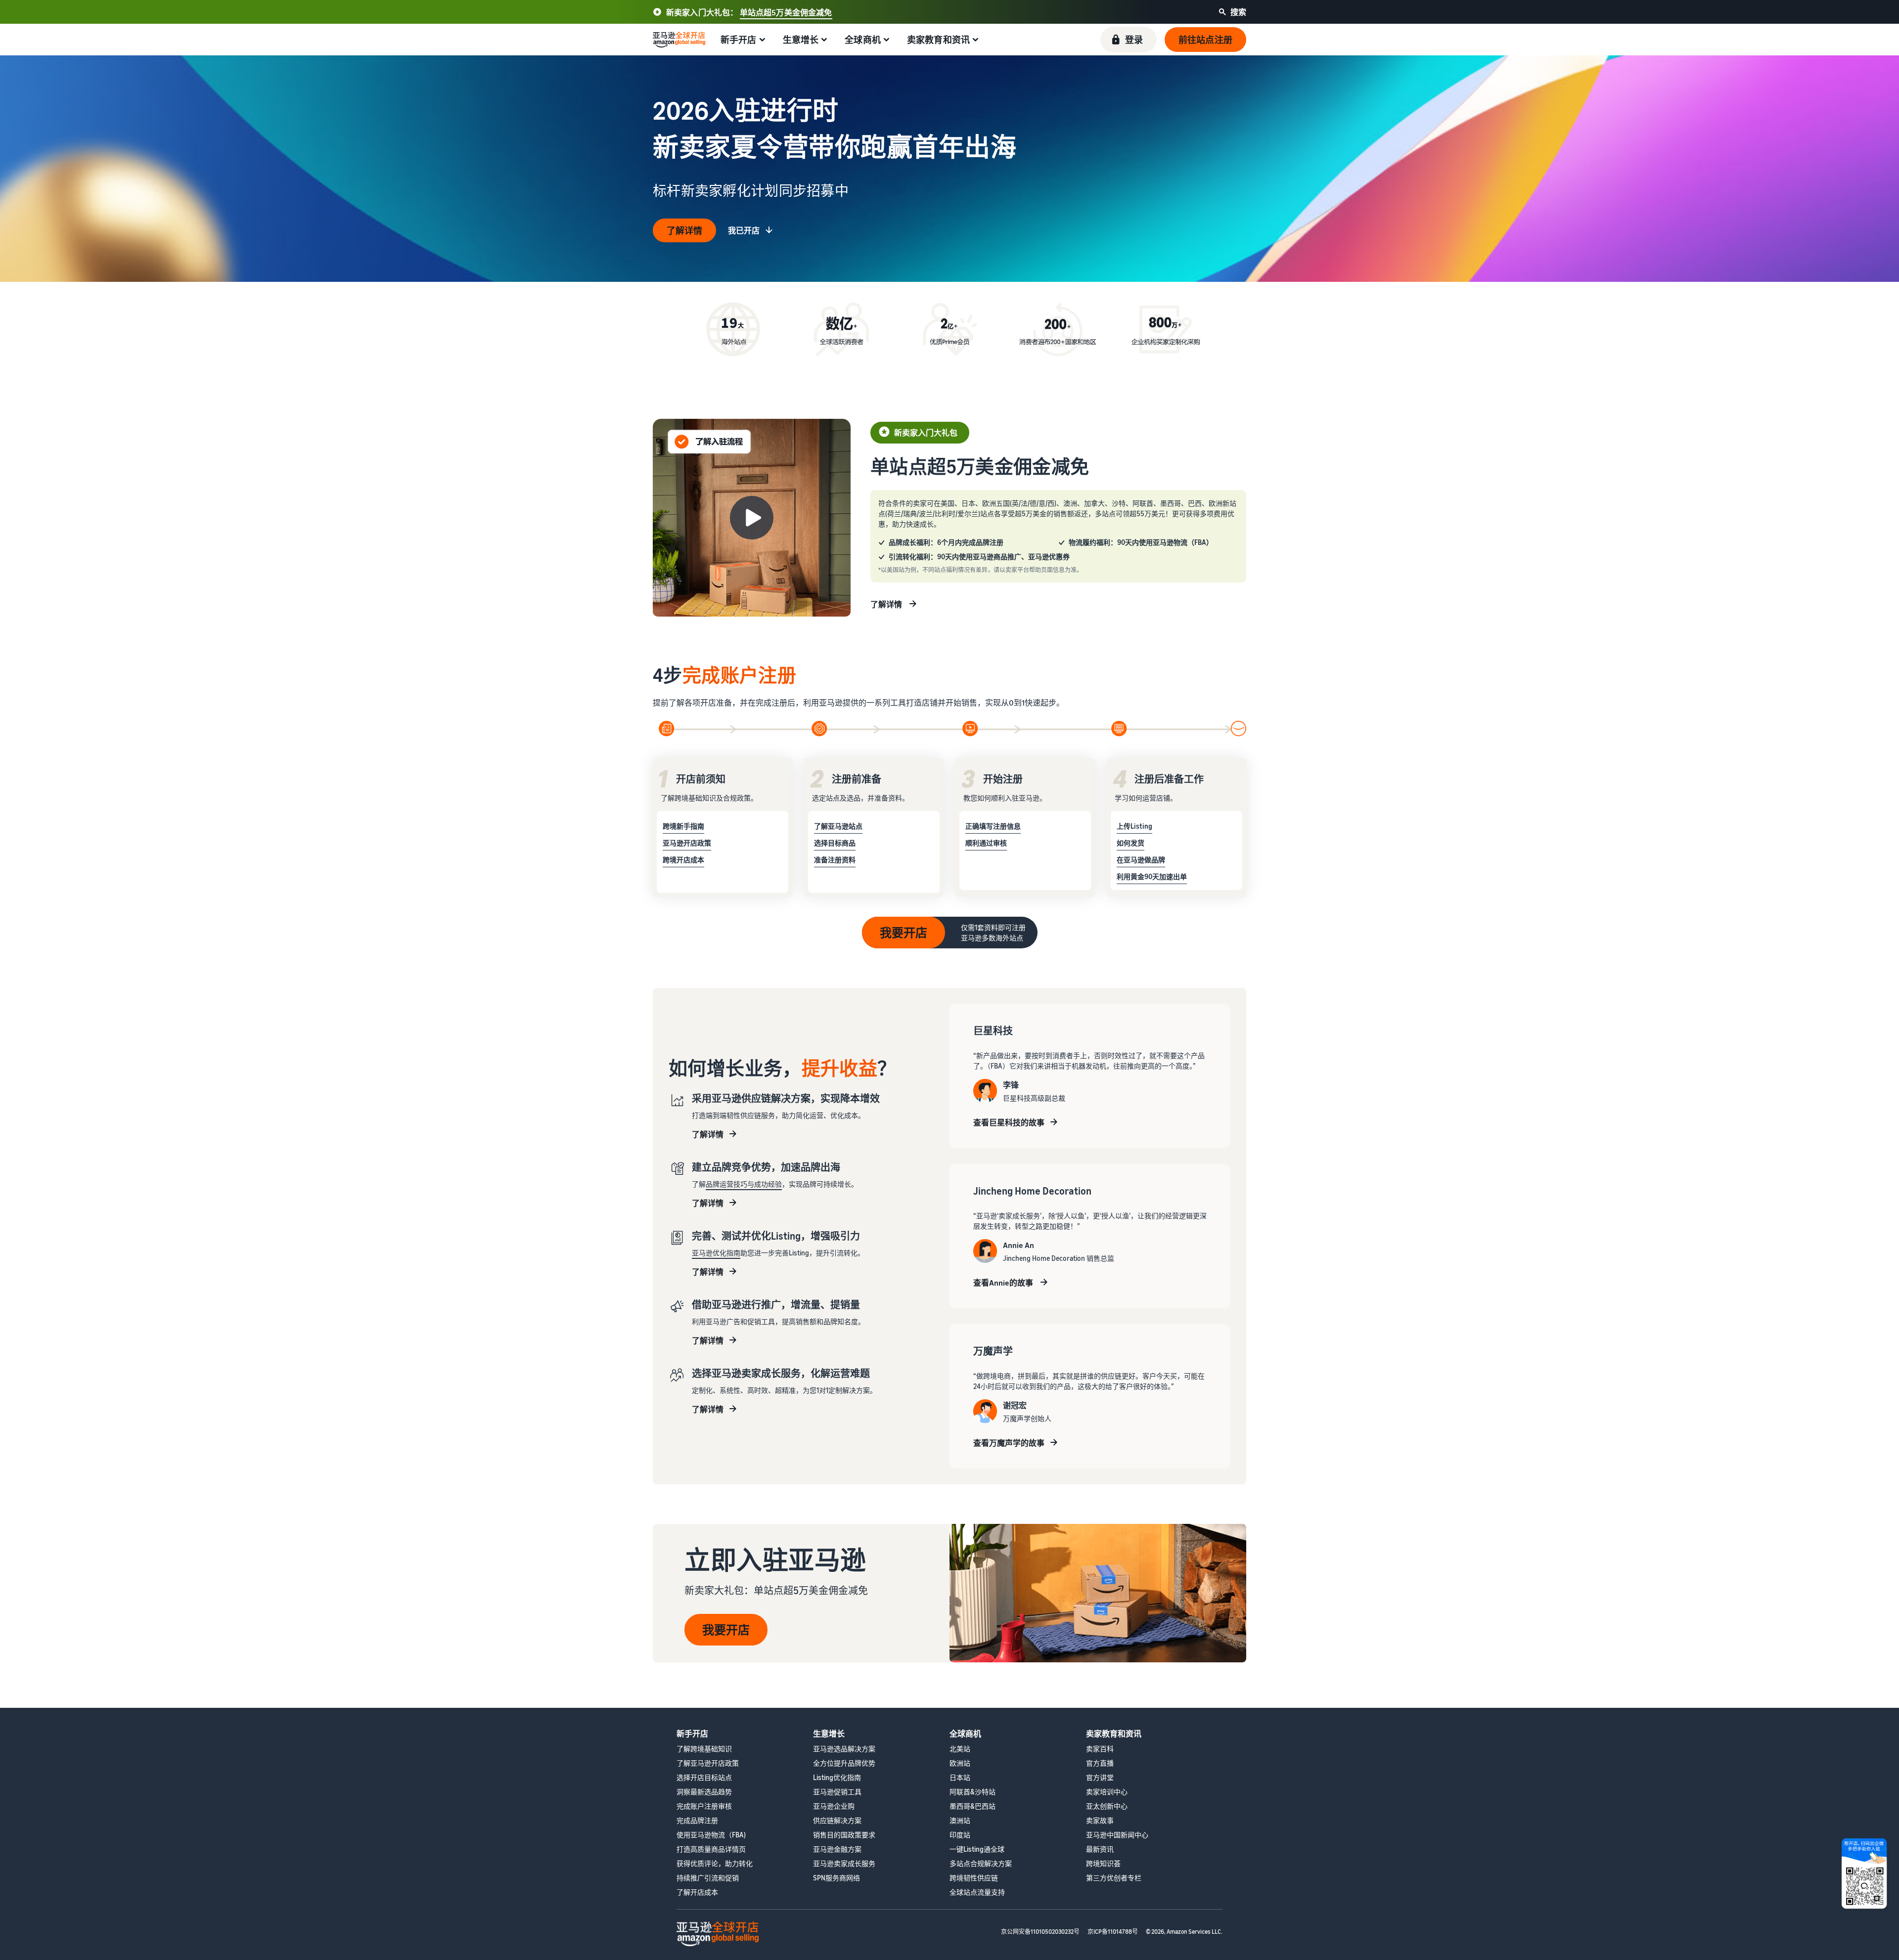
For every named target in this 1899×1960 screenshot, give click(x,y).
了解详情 (684, 230)
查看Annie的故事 (1004, 1283)
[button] (1129, 40)
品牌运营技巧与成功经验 (744, 1184)
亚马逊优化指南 (716, 1253)
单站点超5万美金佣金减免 (786, 12)
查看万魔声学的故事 (1009, 1443)
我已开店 (744, 230)
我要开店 (904, 933)
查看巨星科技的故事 (1009, 1122)
